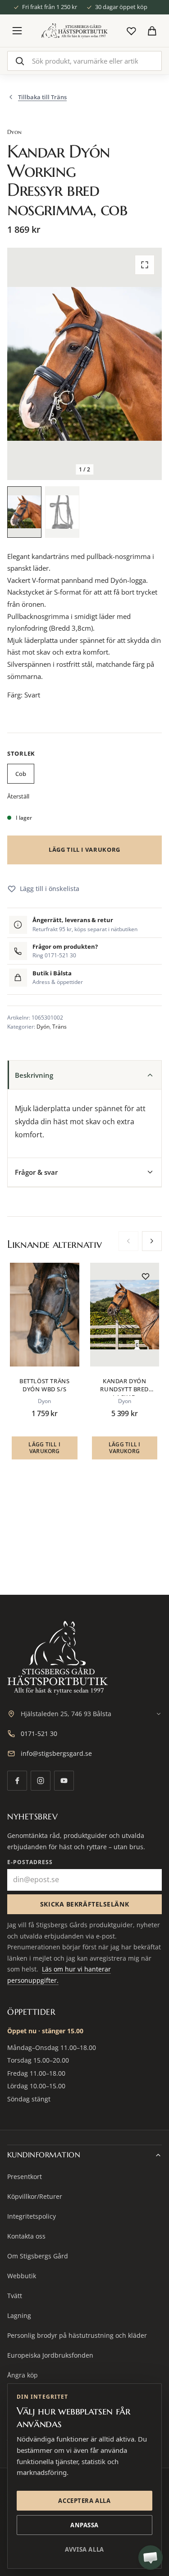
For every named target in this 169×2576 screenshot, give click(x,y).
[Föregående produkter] (128, 1241)
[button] (24, 512)
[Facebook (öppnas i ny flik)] (17, 1781)
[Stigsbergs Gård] (74, 30)
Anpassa (84, 2525)
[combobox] (84, 61)
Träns (59, 1027)
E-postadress (30, 1862)
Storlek (21, 753)
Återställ (18, 796)
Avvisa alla (84, 2549)
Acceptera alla (84, 2501)
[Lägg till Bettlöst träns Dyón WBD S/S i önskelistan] (66, 1276)
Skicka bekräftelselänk (84, 1904)
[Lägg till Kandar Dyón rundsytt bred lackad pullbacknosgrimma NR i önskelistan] (146, 1276)
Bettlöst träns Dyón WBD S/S (44, 1385)
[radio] (21, 775)
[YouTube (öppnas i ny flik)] (64, 1781)
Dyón (43, 1027)
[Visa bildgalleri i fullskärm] (145, 265)
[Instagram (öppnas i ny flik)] (41, 1781)
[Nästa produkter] (152, 1241)
